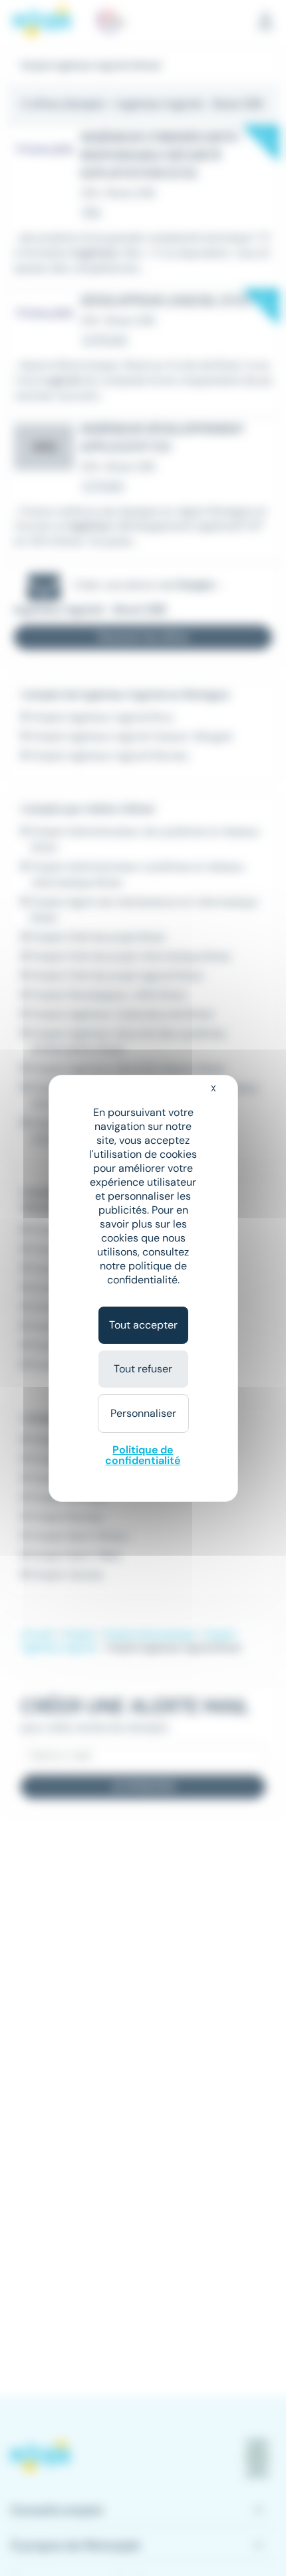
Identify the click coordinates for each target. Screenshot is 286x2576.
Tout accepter (143, 1325)
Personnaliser (143, 1413)
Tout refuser (143, 1369)
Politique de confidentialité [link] (143, 1455)
